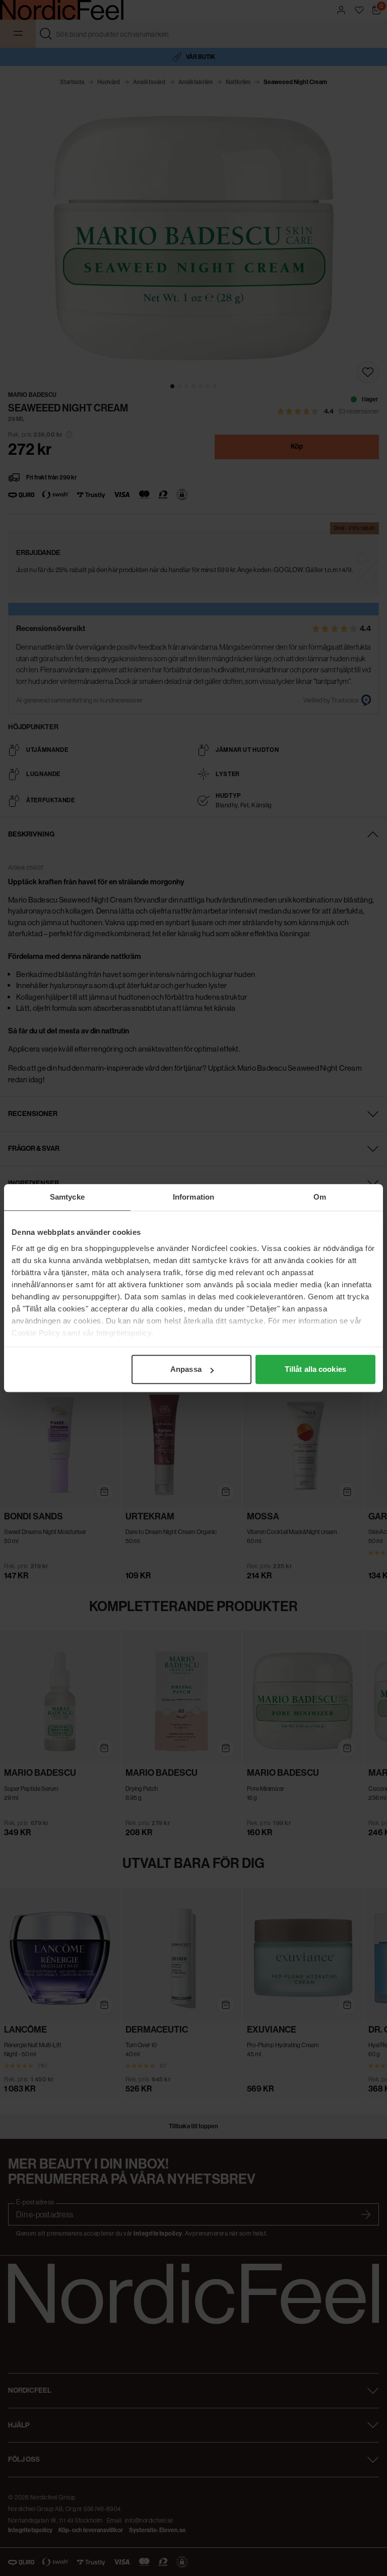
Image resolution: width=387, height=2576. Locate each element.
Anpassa (186, 1369)
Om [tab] (320, 1197)
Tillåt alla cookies (315, 1369)
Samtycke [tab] (67, 1197)
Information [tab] (193, 1197)
